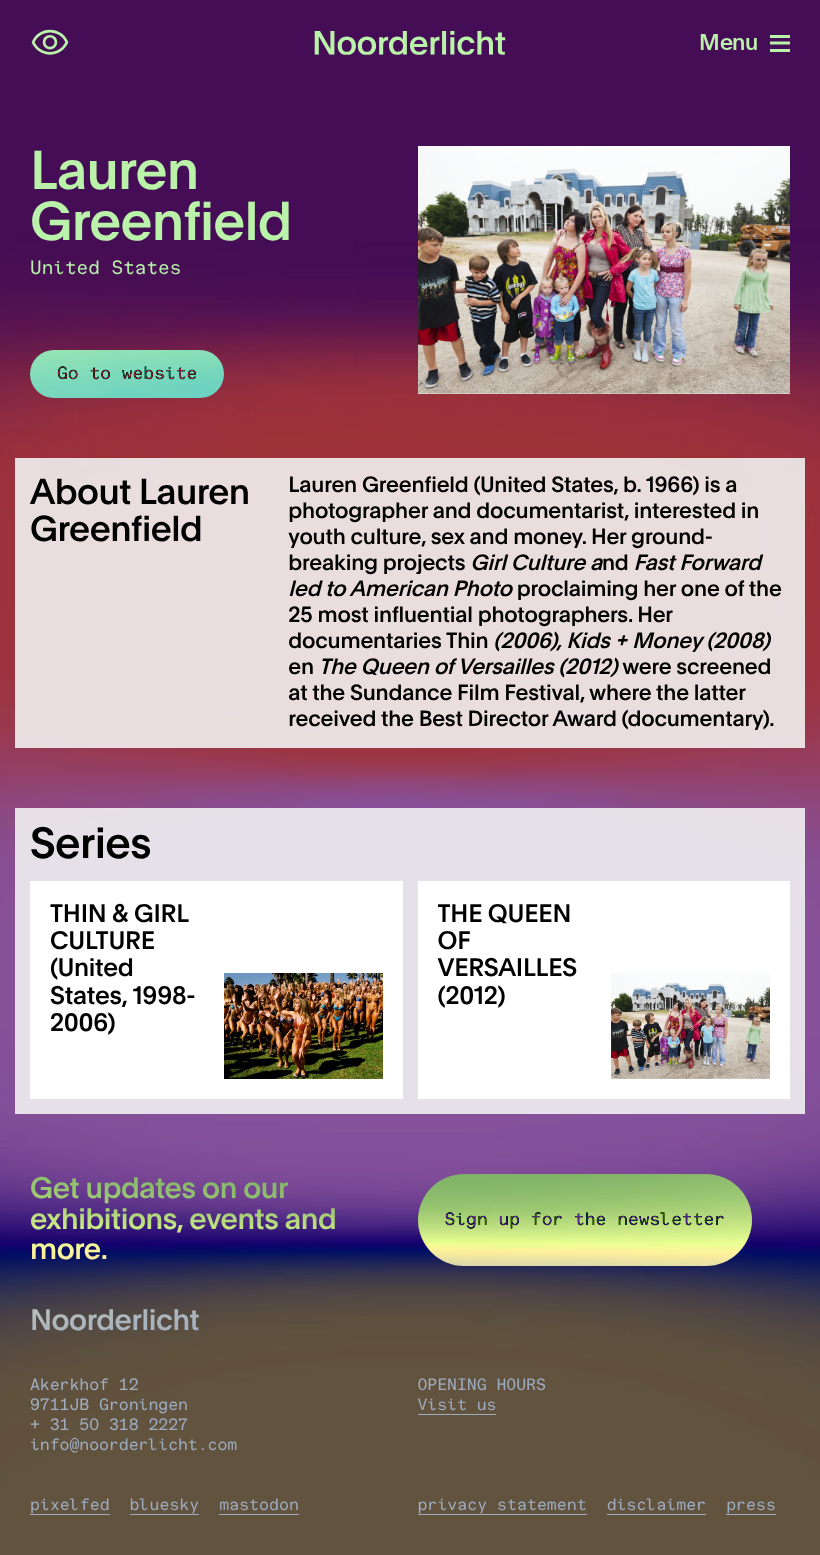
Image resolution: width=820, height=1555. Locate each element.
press (751, 1505)
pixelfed (70, 1505)
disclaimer (657, 1505)
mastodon (259, 1505)
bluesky (165, 1505)
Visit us (457, 1405)
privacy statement (502, 1505)
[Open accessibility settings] (50, 43)
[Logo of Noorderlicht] (410, 43)
